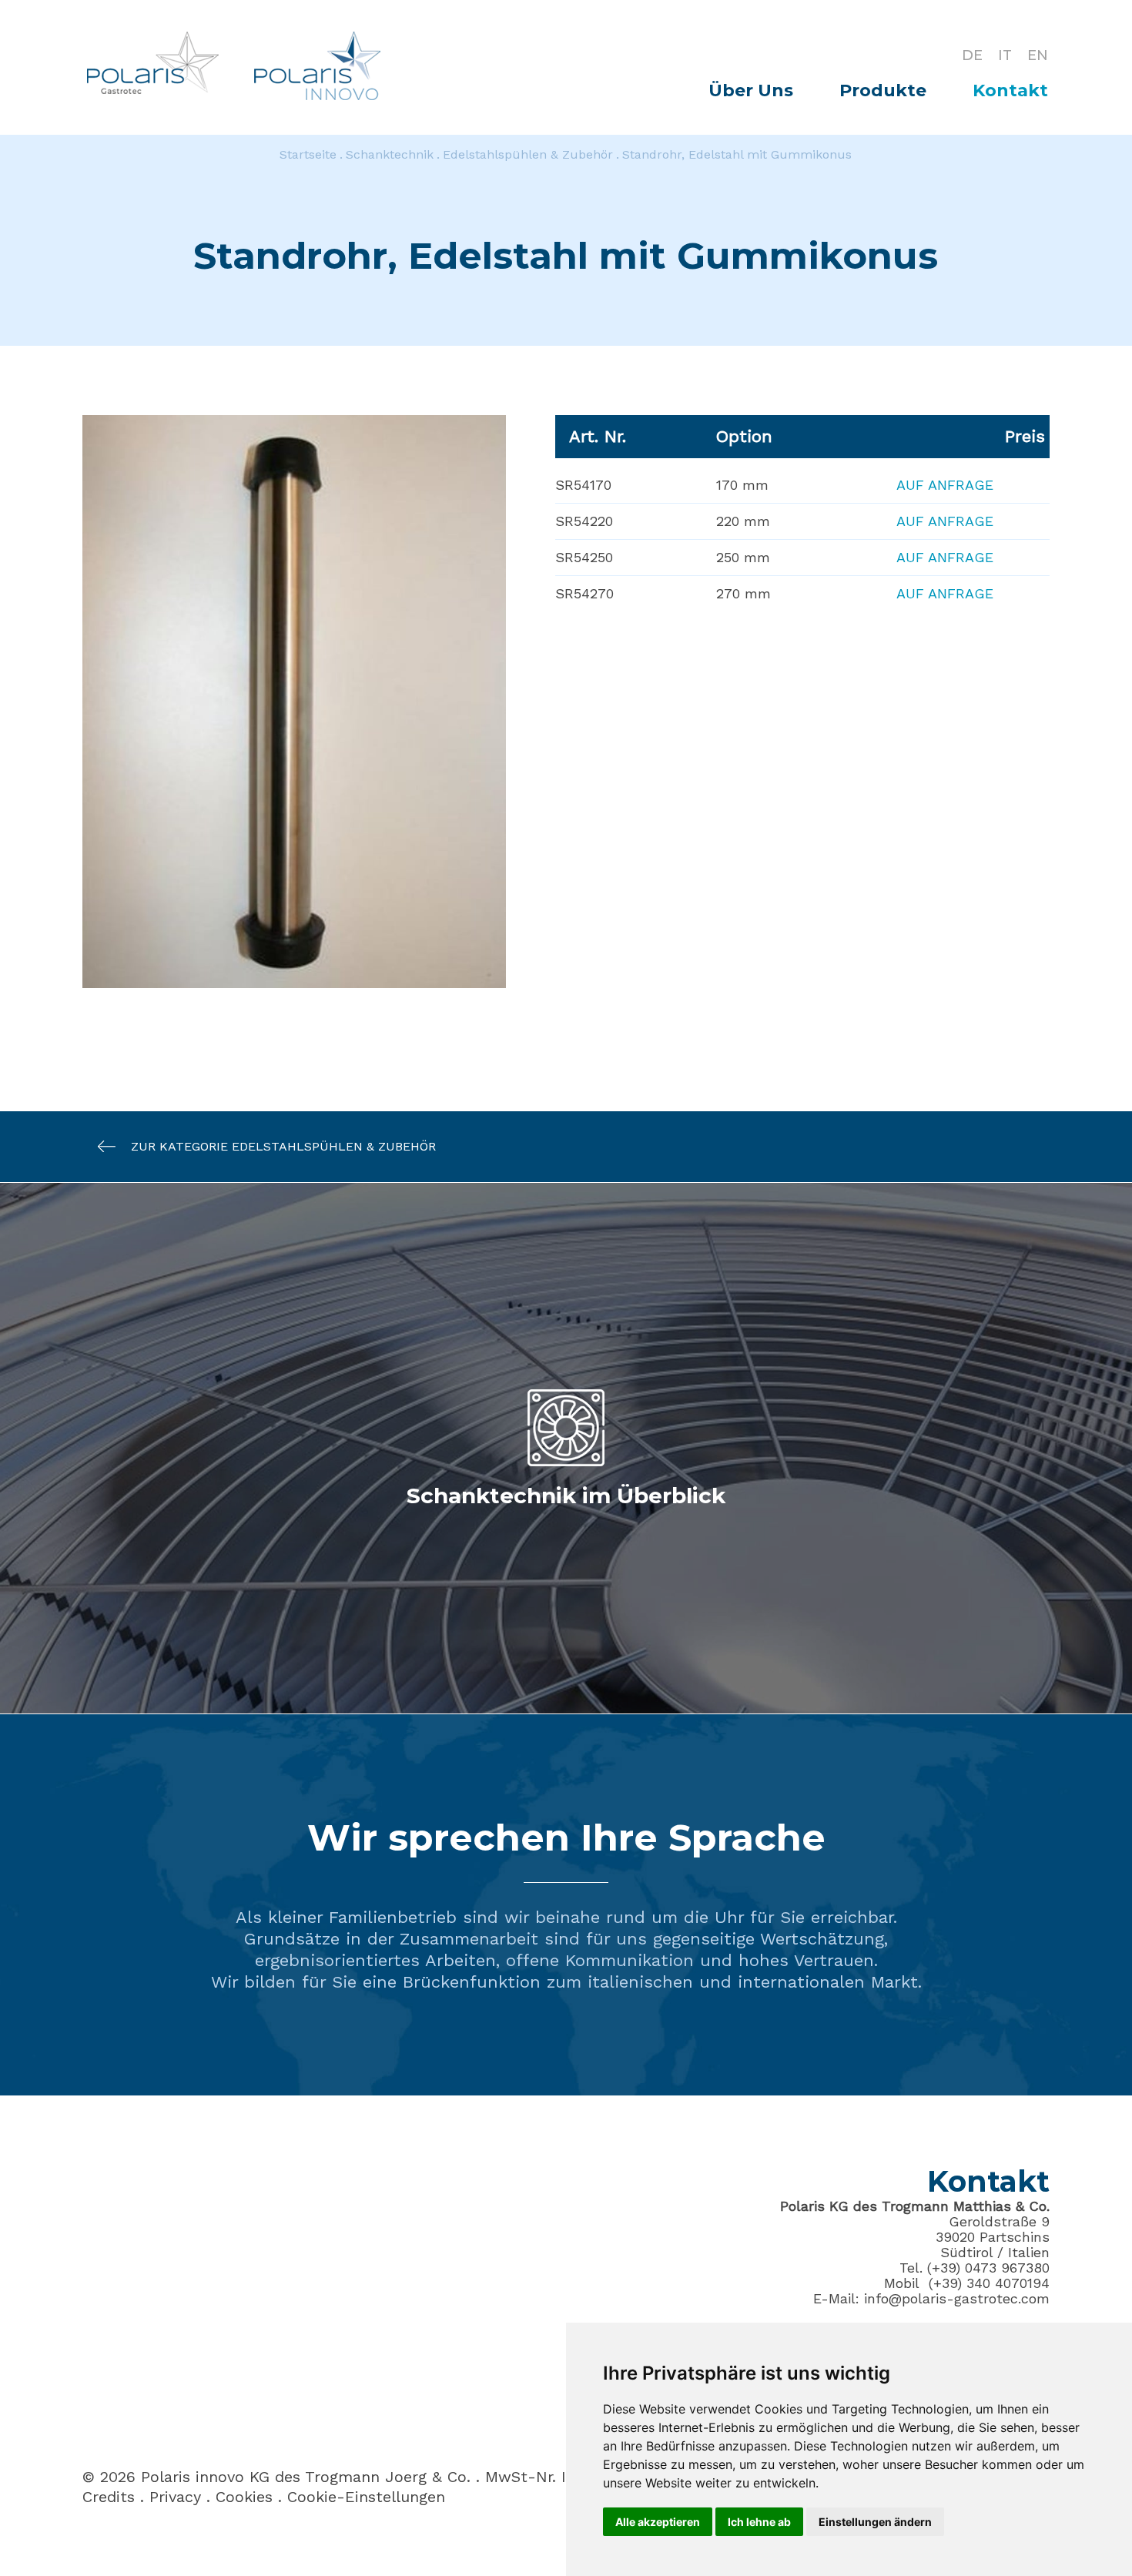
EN (1038, 55)
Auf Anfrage (945, 485)
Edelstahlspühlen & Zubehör (528, 154)
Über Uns (751, 90)
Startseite (308, 154)
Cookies (244, 2497)
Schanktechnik (390, 154)
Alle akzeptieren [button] (658, 2522)
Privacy (175, 2497)
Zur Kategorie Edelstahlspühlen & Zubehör (283, 1146)
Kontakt (1010, 90)
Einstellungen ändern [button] (875, 2522)
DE (972, 55)
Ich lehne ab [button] (759, 2522)
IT (1005, 55)
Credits (109, 2497)
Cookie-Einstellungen (366, 2497)
